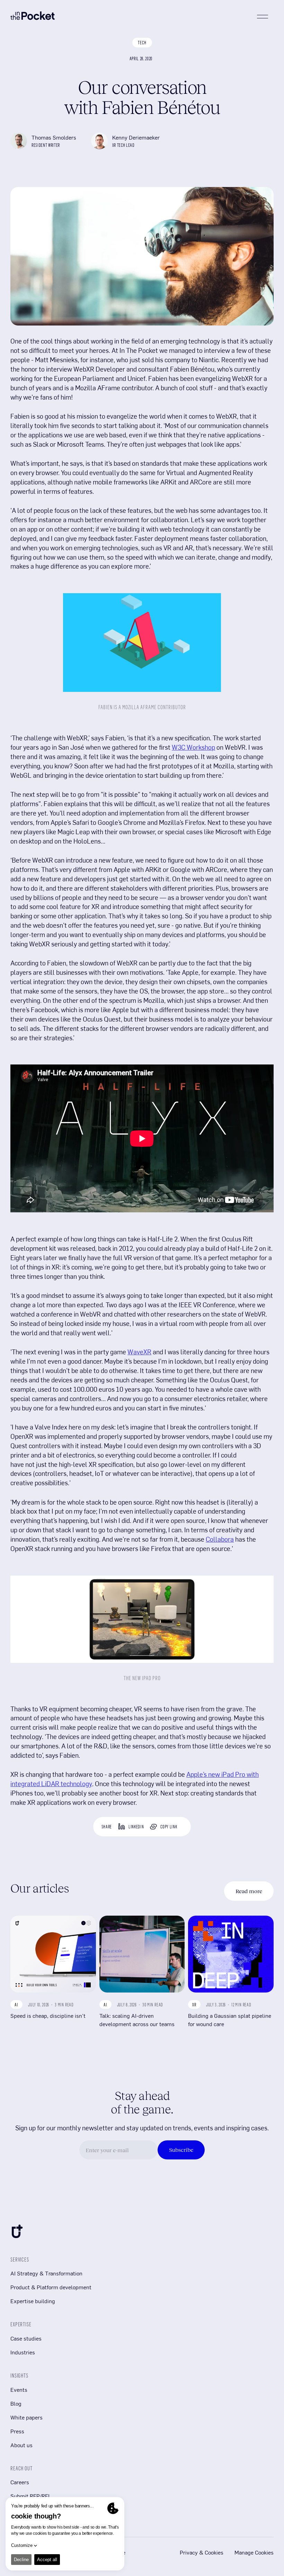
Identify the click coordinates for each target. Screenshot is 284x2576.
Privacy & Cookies (202, 2552)
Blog (16, 2403)
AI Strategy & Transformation (46, 2273)
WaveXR (139, 1352)
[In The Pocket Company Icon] (17, 2233)
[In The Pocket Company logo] (33, 17)
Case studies (26, 2338)
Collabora (220, 1539)
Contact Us (24, 2510)
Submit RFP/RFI (30, 2496)
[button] (263, 17)
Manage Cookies (254, 2552)
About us (21, 2445)
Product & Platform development (51, 2287)
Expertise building (33, 2301)
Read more (249, 1891)
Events (19, 2390)
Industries (23, 2352)
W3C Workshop (193, 747)
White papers (26, 2417)
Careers (20, 2482)
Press (17, 2431)
